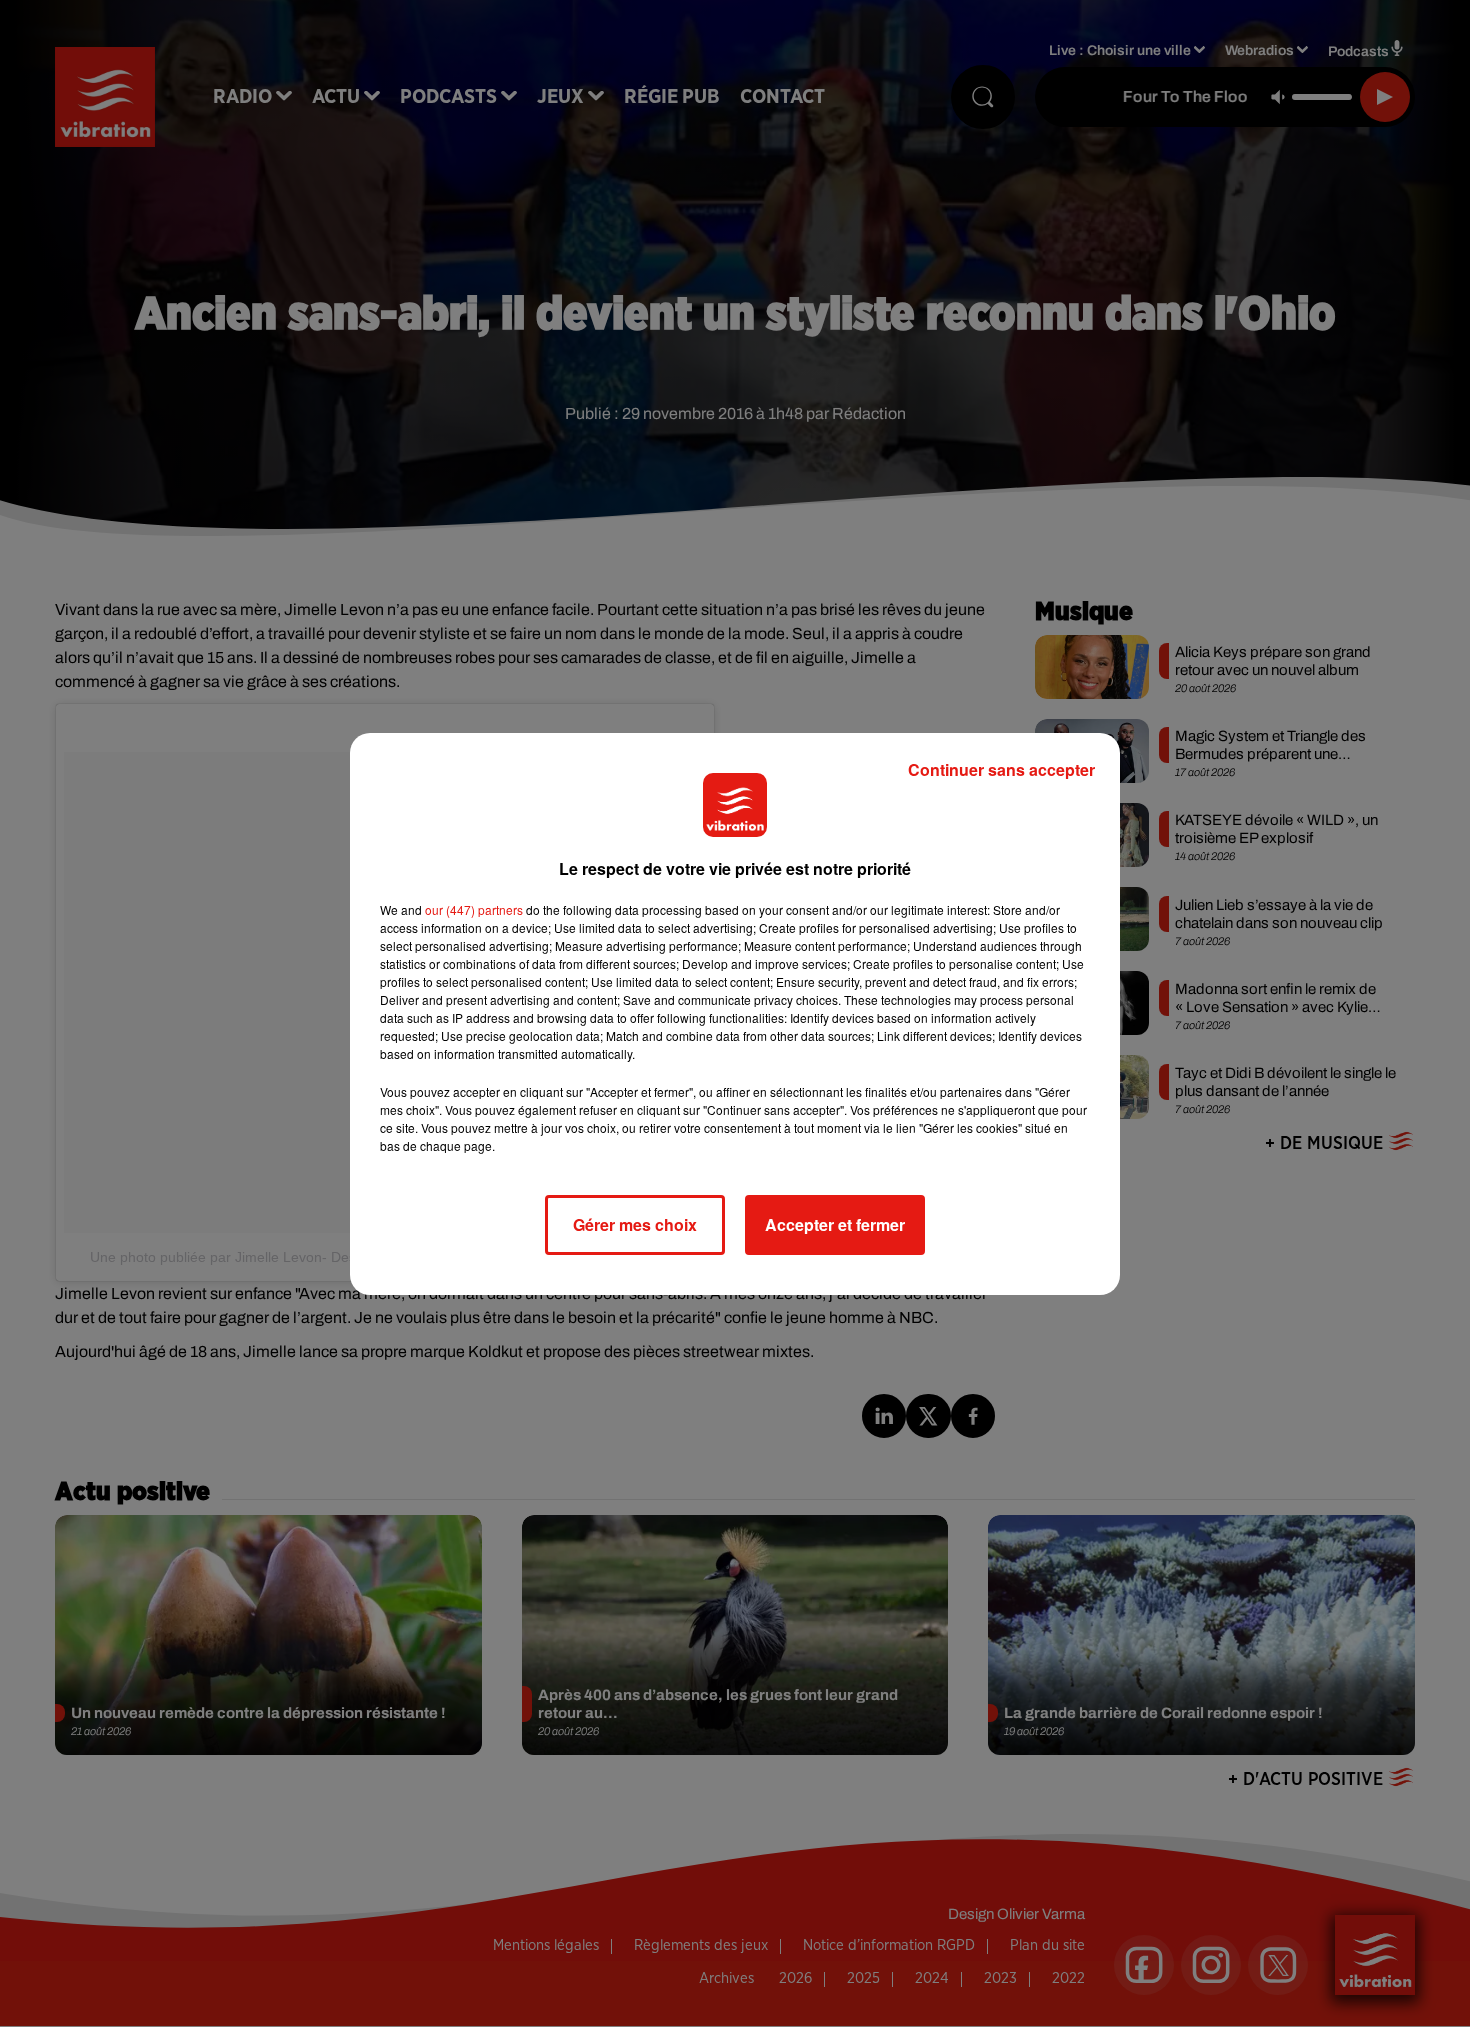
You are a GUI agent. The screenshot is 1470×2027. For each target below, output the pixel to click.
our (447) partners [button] (474, 909)
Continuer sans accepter (1001, 769)
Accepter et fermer (835, 1224)
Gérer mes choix (635, 1224)
